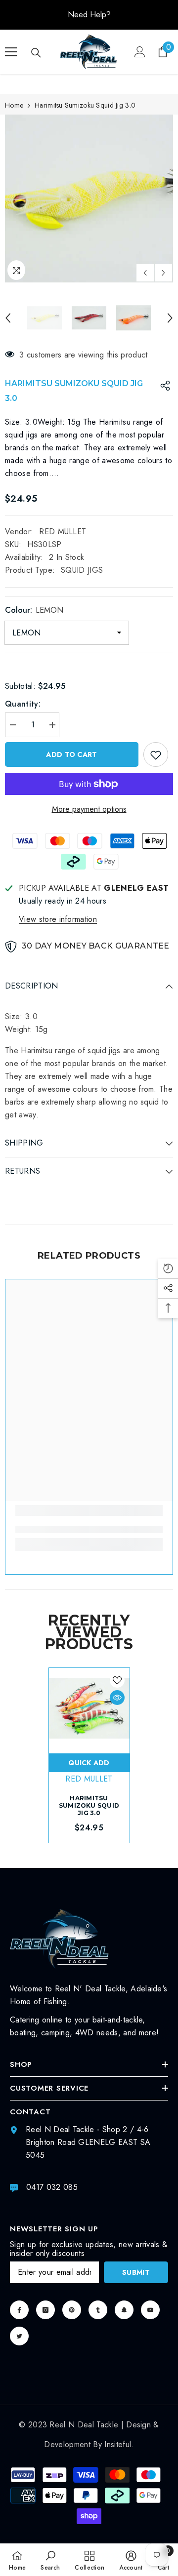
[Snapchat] (124, 2310)
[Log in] (140, 52)
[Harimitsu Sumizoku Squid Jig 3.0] (89, 1708)
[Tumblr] (98, 2310)
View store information (58, 919)
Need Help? (89, 15)
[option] (89, 15)
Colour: (34, 610)
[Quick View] (117, 1698)
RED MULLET (63, 532)
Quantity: (23, 704)
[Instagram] (45, 2310)
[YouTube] (150, 2310)
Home (14, 105)
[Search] (36, 53)
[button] (145, 273)
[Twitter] (19, 2336)
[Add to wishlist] (156, 754)
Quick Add (89, 1763)
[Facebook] (19, 2310)
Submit (136, 2272)
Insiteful (118, 2444)
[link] (89, 1529)
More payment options (89, 809)
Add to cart (71, 754)
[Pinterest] (72, 2310)
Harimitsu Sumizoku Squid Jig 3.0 (89, 1805)
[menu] (11, 52)
